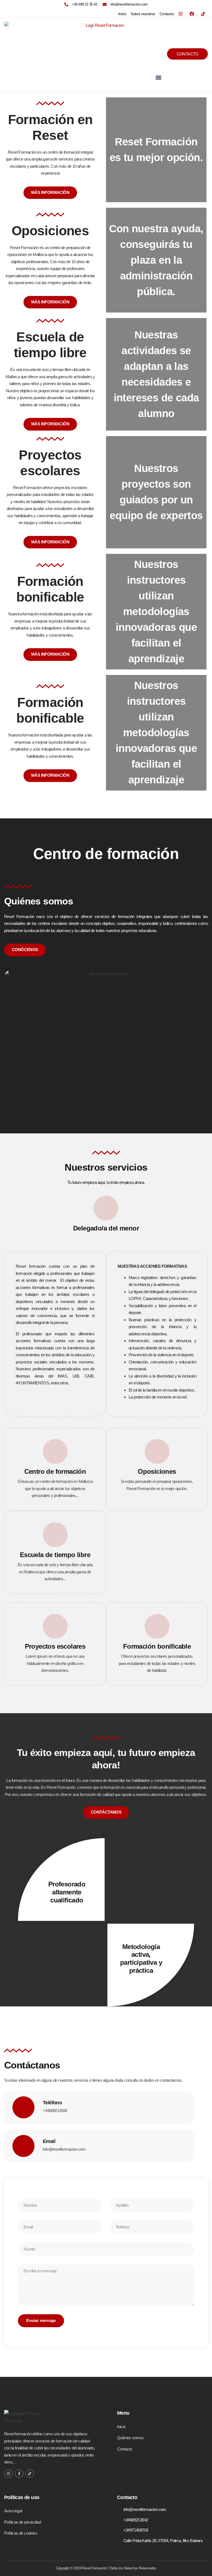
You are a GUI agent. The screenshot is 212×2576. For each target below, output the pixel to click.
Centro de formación (55, 1471)
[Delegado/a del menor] (106, 1208)
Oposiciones (157, 1471)
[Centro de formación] (55, 1451)
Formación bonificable (157, 1646)
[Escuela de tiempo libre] (55, 1535)
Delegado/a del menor (106, 1228)
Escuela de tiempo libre (55, 1555)
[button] (158, 77)
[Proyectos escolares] (55, 1626)
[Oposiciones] (157, 1451)
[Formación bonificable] (157, 1626)
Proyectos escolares (55, 1646)
